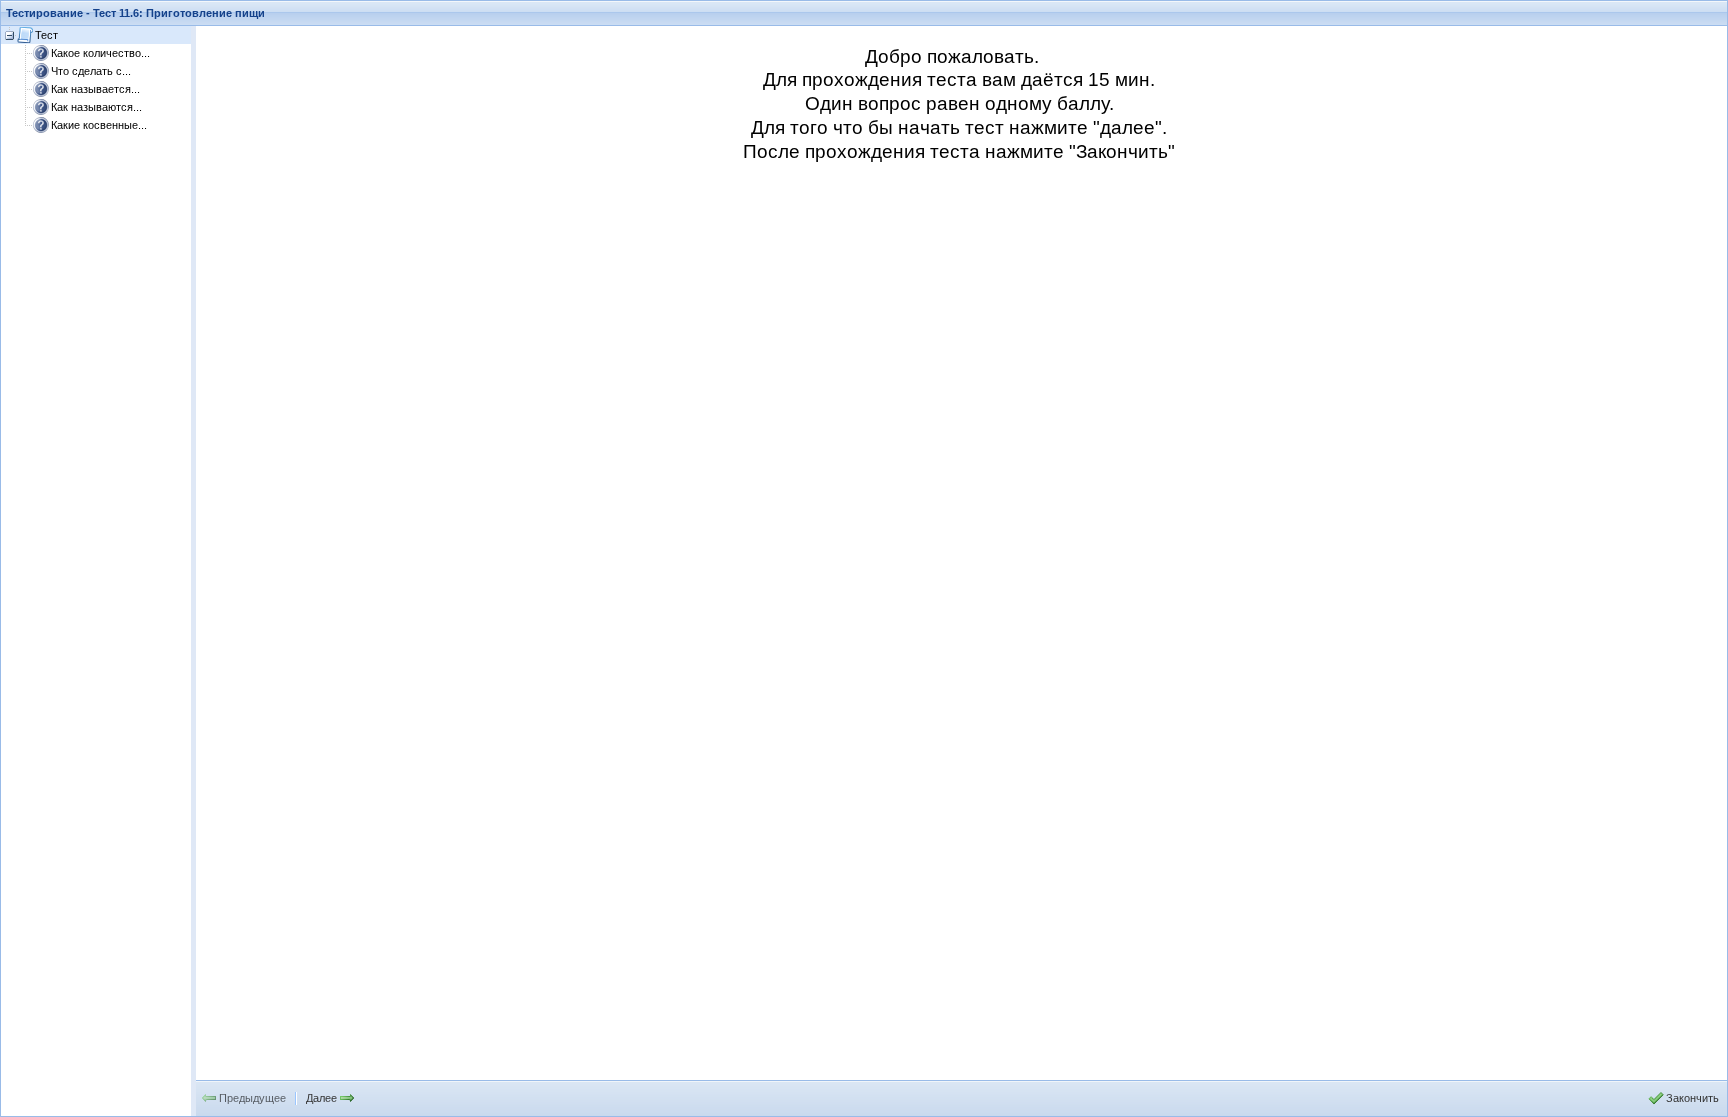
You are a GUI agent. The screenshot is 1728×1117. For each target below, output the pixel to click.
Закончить (1692, 1098)
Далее (321, 1098)
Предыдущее (252, 1098)
